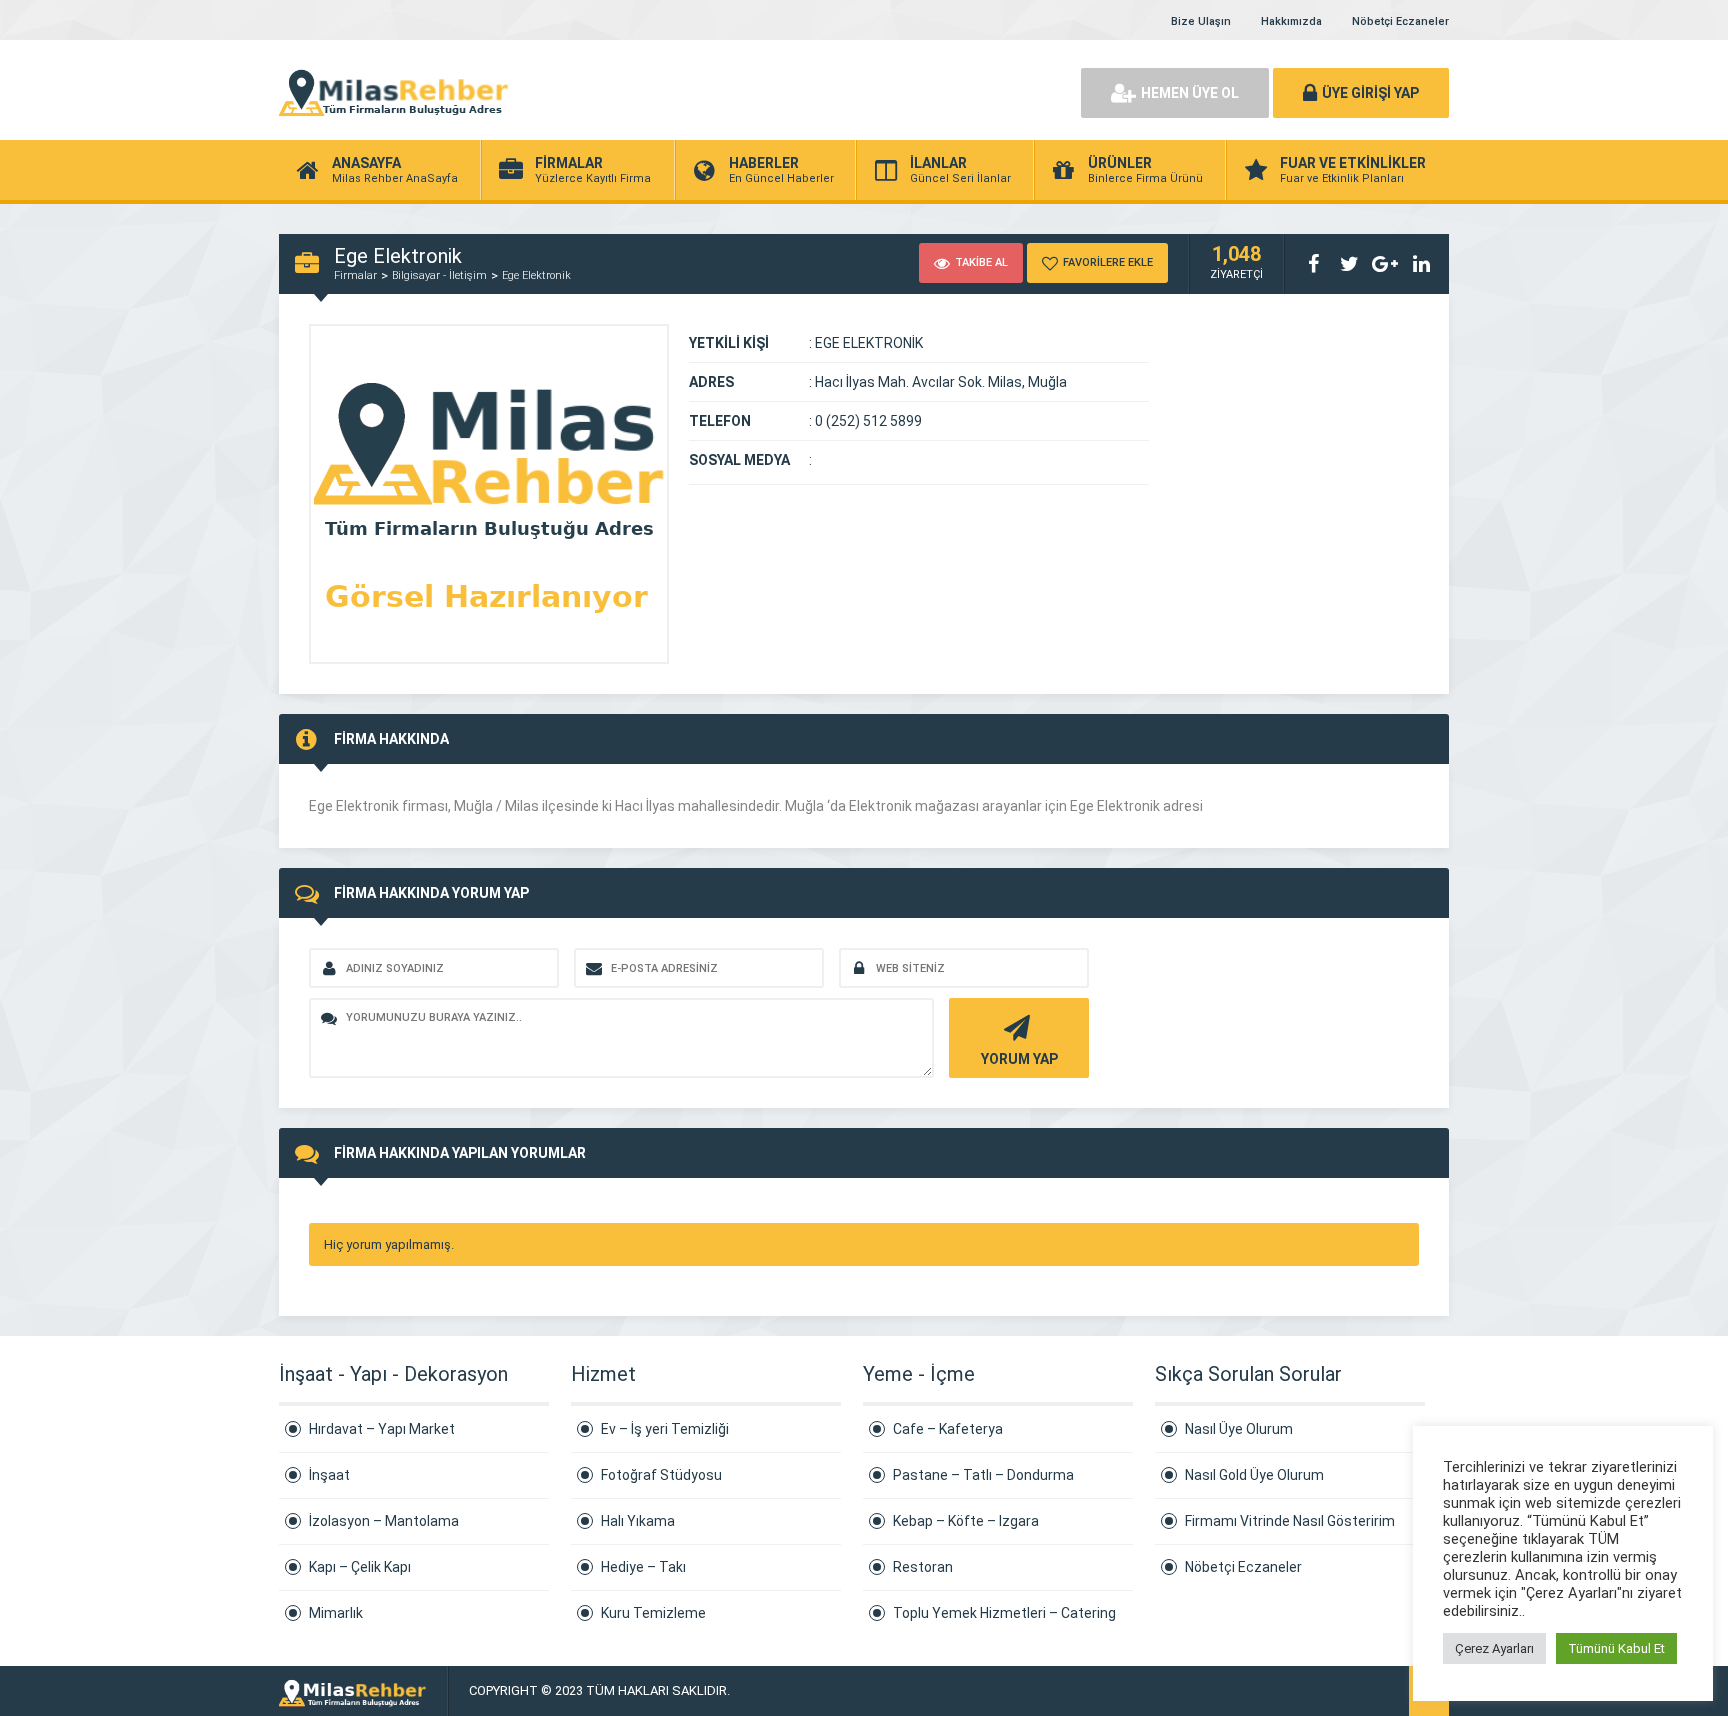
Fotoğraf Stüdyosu (661, 1475)
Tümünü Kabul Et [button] (1616, 1648)
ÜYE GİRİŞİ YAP (1370, 93)
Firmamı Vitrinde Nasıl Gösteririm (1290, 1521)
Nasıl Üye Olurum (1239, 1429)
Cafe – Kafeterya (948, 1429)
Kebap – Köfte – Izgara (966, 1521)
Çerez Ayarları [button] (1494, 1648)
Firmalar (355, 275)
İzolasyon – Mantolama (384, 1521)
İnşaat (329, 1475)
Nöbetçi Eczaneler (1400, 21)
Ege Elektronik (536, 275)
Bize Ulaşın (1201, 21)
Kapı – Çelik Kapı (360, 1567)
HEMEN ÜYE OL (1190, 93)
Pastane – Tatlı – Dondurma (983, 1475)
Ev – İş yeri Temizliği (665, 1429)
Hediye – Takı (643, 1567)
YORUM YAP (1019, 1059)
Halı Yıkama (638, 1521)
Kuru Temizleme (653, 1613)
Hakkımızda (1291, 21)
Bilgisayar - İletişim (439, 275)
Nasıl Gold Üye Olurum (1254, 1475)
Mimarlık (336, 1613)
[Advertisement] (834, 90)
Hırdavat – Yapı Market (382, 1429)
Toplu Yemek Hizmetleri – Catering (1004, 1613)
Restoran (923, 1567)
